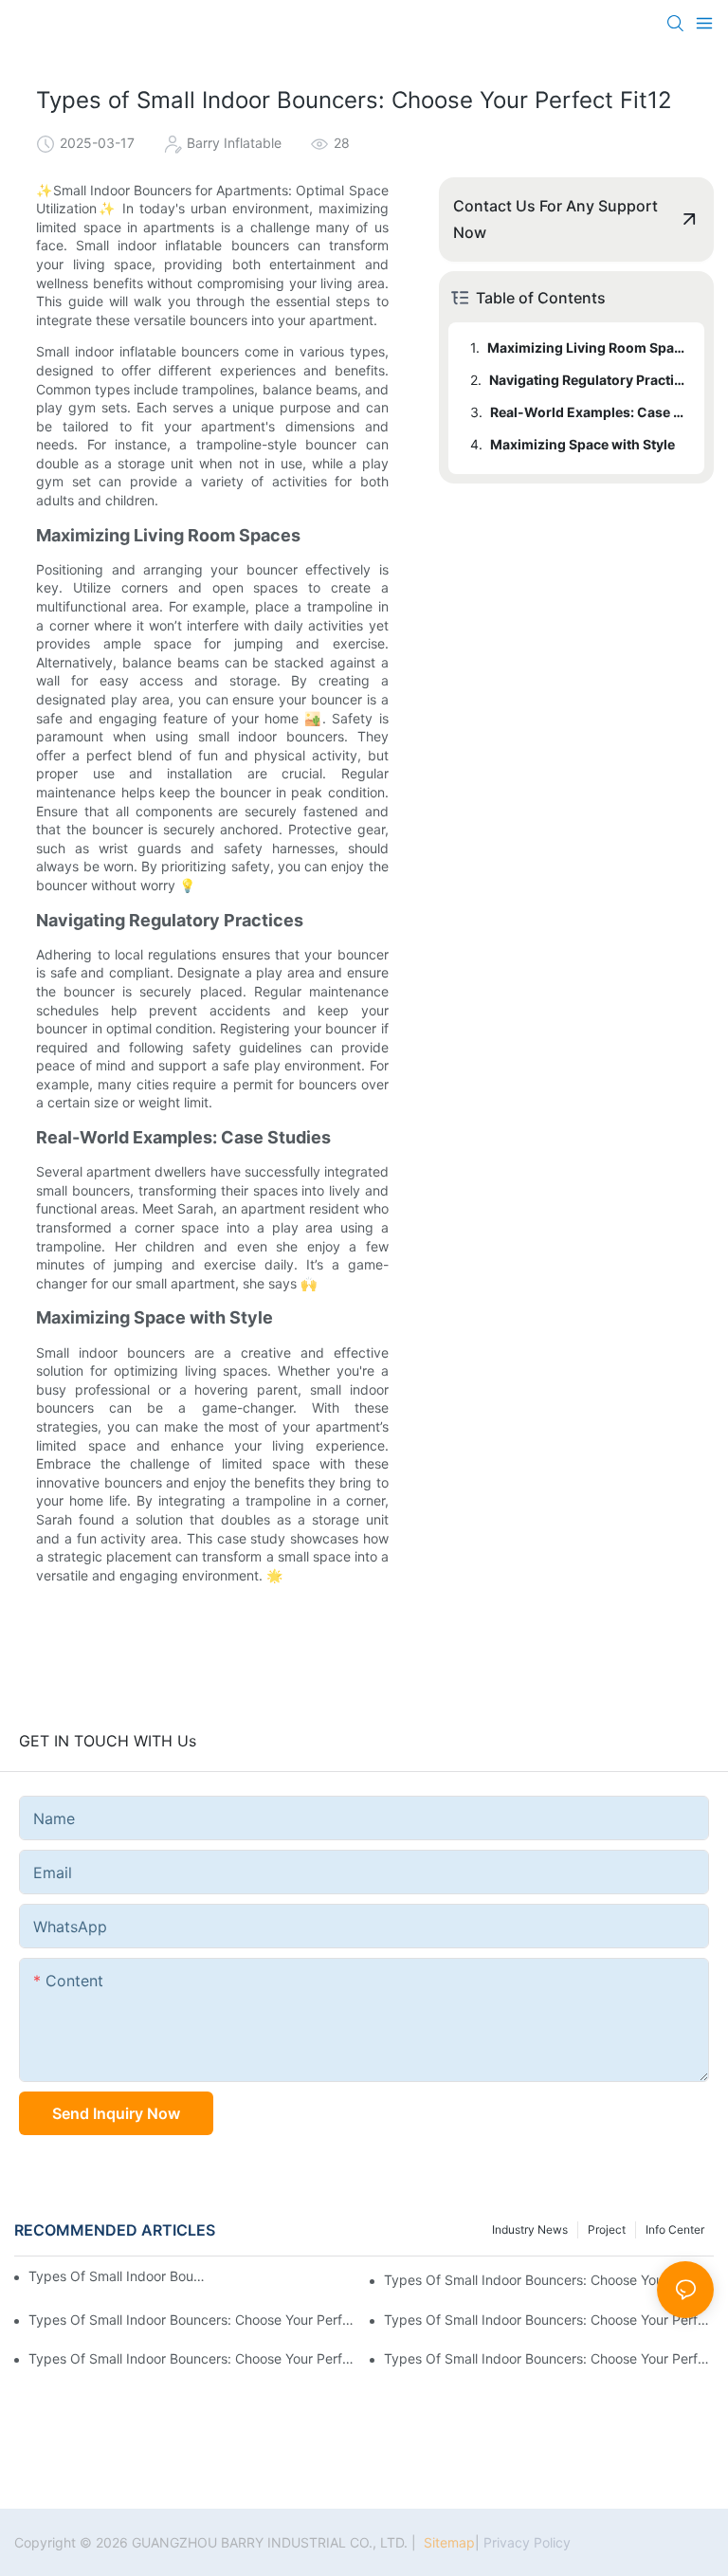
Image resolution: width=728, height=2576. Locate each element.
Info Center (675, 2229)
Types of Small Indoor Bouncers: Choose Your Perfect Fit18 (193, 2320)
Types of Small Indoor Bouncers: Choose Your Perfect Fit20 (117, 2276)
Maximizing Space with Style (582, 444)
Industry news (530, 2229)
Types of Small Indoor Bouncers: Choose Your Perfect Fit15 (549, 2358)
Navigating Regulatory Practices (588, 380)
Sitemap (447, 2542)
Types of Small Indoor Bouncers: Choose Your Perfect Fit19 (549, 2280)
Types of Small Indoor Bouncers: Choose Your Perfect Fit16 (193, 2358)
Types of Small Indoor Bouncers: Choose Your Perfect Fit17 (549, 2320)
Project (607, 2229)
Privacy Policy (527, 2542)
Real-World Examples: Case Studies (588, 412)
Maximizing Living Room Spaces (587, 347)
